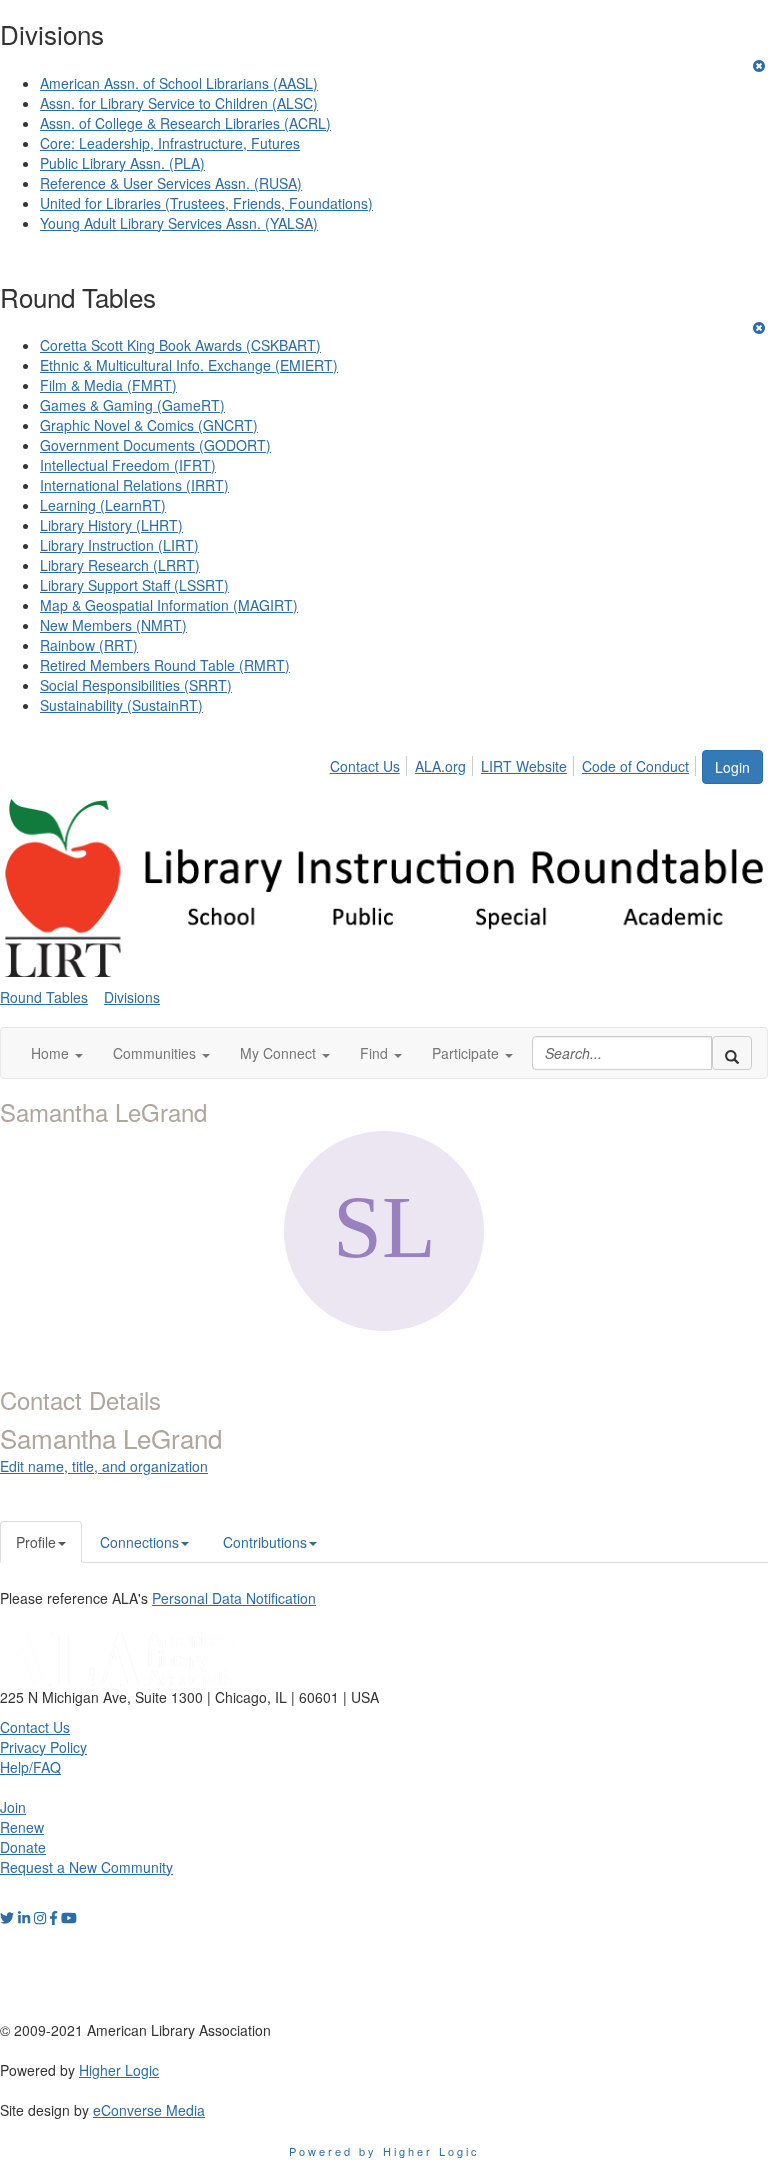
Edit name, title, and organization (104, 1466)
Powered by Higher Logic (384, 2151)
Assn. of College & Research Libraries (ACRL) (185, 123)
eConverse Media (149, 2110)
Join (13, 1807)
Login (732, 767)
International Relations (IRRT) (134, 485)
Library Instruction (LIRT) (119, 545)
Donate (23, 1847)
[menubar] (515, 763)
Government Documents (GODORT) (155, 445)
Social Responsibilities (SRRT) (136, 685)
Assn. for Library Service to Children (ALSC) (179, 103)
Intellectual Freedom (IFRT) (128, 465)
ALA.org (440, 766)
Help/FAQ (30, 1767)
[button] (57, 1053)
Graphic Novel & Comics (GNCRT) (149, 425)
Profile (36, 1542)
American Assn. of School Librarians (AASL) (179, 83)
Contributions (265, 1542)
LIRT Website (524, 766)
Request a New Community (86, 1867)
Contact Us (365, 766)
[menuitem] (370, 763)
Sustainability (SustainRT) (121, 705)
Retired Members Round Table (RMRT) (165, 665)
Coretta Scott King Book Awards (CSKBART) (180, 345)
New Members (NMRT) (113, 625)
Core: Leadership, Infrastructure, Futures (170, 143)
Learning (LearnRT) (103, 505)
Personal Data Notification (234, 1598)
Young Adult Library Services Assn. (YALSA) (179, 223)
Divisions (132, 997)
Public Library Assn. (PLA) (122, 163)
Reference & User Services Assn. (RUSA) (171, 183)
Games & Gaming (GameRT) (132, 405)
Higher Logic (119, 2070)
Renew (22, 1827)
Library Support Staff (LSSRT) (134, 585)
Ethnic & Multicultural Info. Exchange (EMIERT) (189, 365)
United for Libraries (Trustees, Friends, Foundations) (206, 203)
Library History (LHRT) (111, 525)
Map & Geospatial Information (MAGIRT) (169, 605)
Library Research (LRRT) (120, 565)
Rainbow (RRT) (89, 645)
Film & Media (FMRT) (108, 385)
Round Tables (44, 997)
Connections (139, 1542)
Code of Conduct (635, 766)
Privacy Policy (43, 1747)
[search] (732, 1053)
